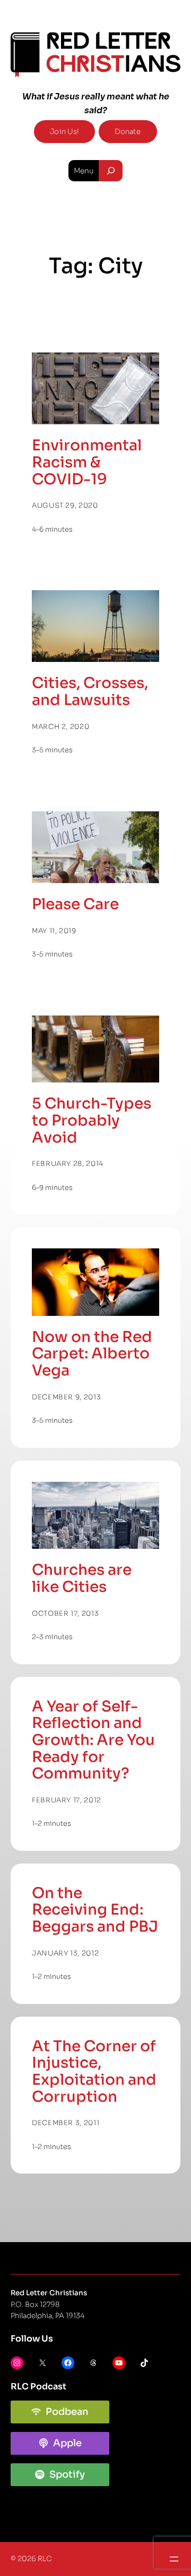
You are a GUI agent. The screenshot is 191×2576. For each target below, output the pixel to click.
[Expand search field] (111, 171)
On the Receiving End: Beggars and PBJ (95, 1910)
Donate (128, 132)
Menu (84, 171)
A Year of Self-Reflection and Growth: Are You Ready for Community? (93, 1740)
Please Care (75, 904)
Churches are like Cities (82, 1578)
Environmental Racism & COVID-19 (87, 462)
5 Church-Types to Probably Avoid (92, 1121)
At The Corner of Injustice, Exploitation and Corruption (94, 2072)
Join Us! (64, 132)
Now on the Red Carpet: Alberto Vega (92, 1354)
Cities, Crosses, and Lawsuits (90, 691)
